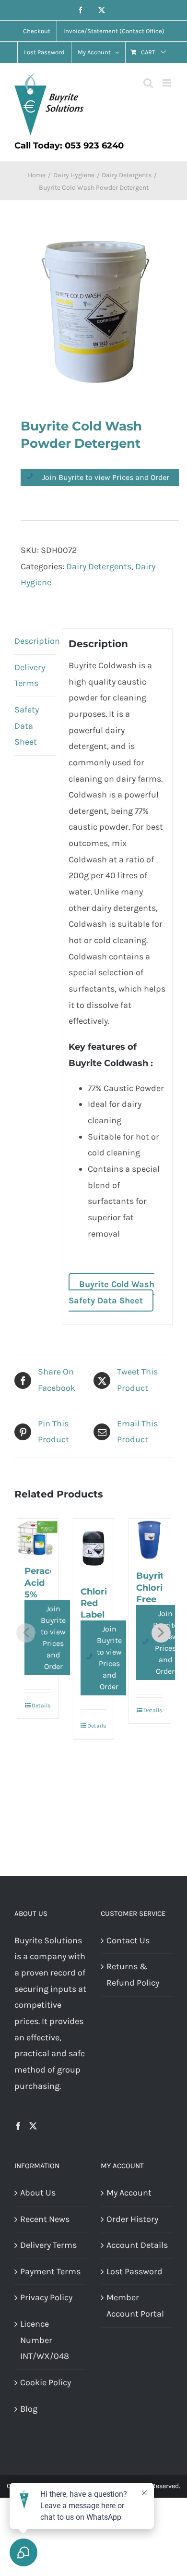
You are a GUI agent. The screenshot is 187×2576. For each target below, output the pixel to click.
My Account (129, 2193)
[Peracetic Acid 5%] (38, 1537)
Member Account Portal (135, 2306)
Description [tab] (35, 641)
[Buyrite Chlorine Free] (149, 1539)
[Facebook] (18, 2126)
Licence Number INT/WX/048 (45, 2340)
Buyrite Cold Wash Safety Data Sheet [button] (111, 1292)
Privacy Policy (46, 2297)
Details (41, 1705)
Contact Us (128, 1940)
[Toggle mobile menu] (168, 83)
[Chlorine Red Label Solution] (94, 1547)
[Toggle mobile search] (148, 83)
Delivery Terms (48, 2245)
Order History (132, 2219)
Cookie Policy (46, 2382)
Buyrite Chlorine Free (155, 1588)
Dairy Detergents (99, 566)
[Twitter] (33, 2126)
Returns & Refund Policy (133, 1975)
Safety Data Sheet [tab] (27, 726)
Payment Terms (50, 2271)
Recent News (45, 2219)
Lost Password (134, 2271)
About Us (38, 2193)
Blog (29, 2409)
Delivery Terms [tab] (30, 675)
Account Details (137, 2245)
